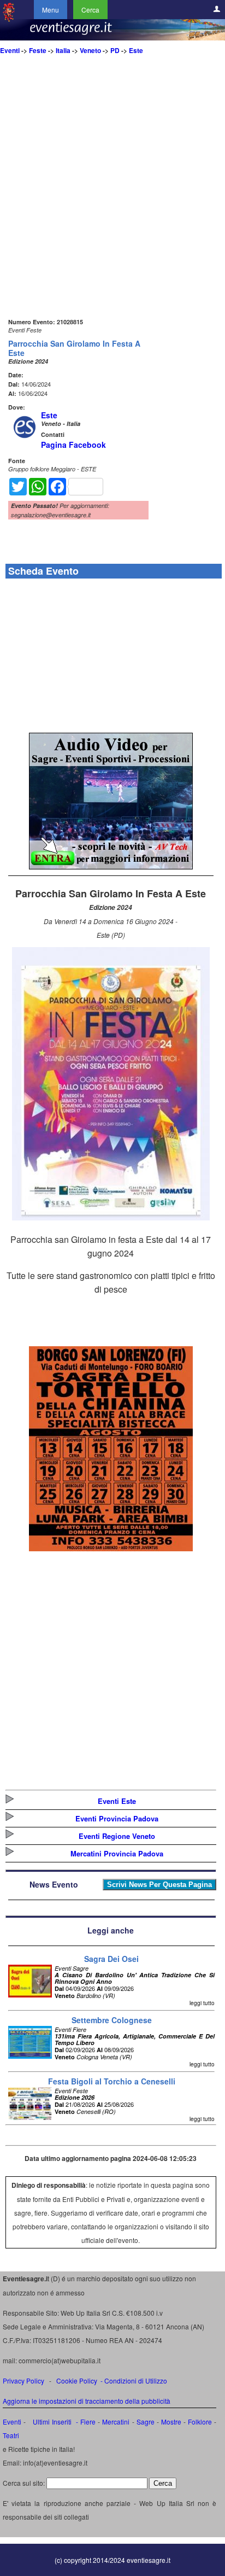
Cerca (90, 10)
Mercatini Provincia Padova (117, 1853)
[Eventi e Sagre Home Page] (9, 19)
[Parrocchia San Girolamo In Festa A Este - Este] (111, 1217)
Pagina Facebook (73, 445)
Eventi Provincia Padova (117, 1818)
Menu (51, 10)
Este (136, 50)
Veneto (90, 50)
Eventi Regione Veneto (117, 1836)
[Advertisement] (112, 203)
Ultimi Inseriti (51, 2422)
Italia (63, 50)
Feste (38, 50)
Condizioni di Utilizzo (136, 2381)
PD (115, 50)
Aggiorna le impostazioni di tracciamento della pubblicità (87, 2401)
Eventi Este (117, 1801)
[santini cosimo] (111, 1548)
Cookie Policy (77, 2381)
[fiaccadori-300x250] (111, 866)
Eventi (10, 50)
